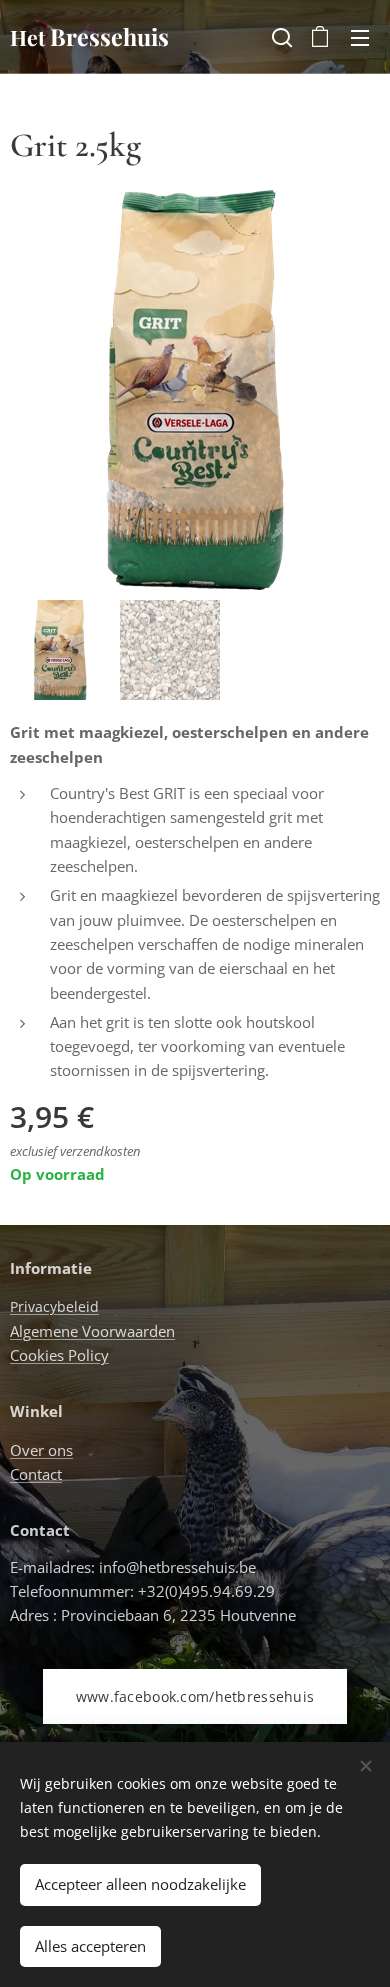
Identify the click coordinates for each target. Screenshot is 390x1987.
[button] (280, 37)
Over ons (41, 1450)
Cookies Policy (59, 1355)
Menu (360, 37)
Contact (36, 1474)
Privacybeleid (54, 1306)
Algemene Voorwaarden (92, 1331)
